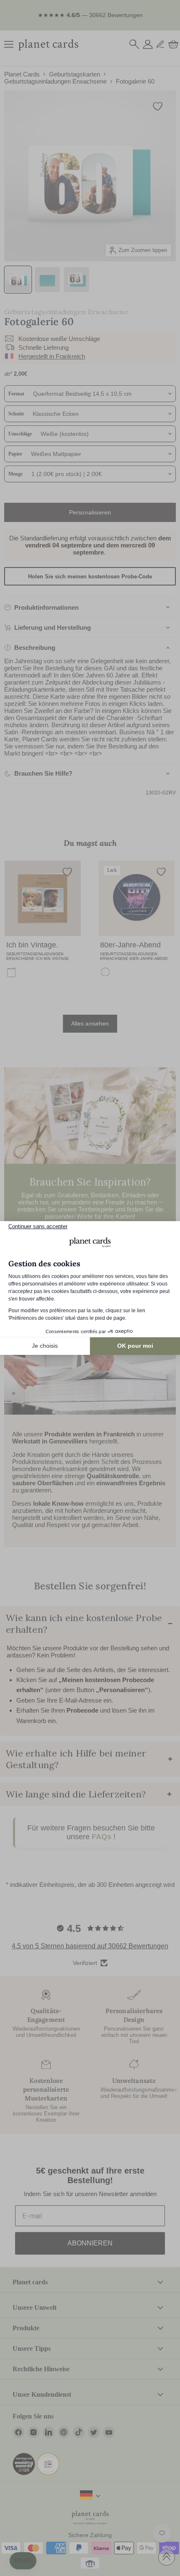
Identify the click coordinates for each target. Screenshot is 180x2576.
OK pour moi (135, 1346)
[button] (23, 2561)
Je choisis (45, 1346)
